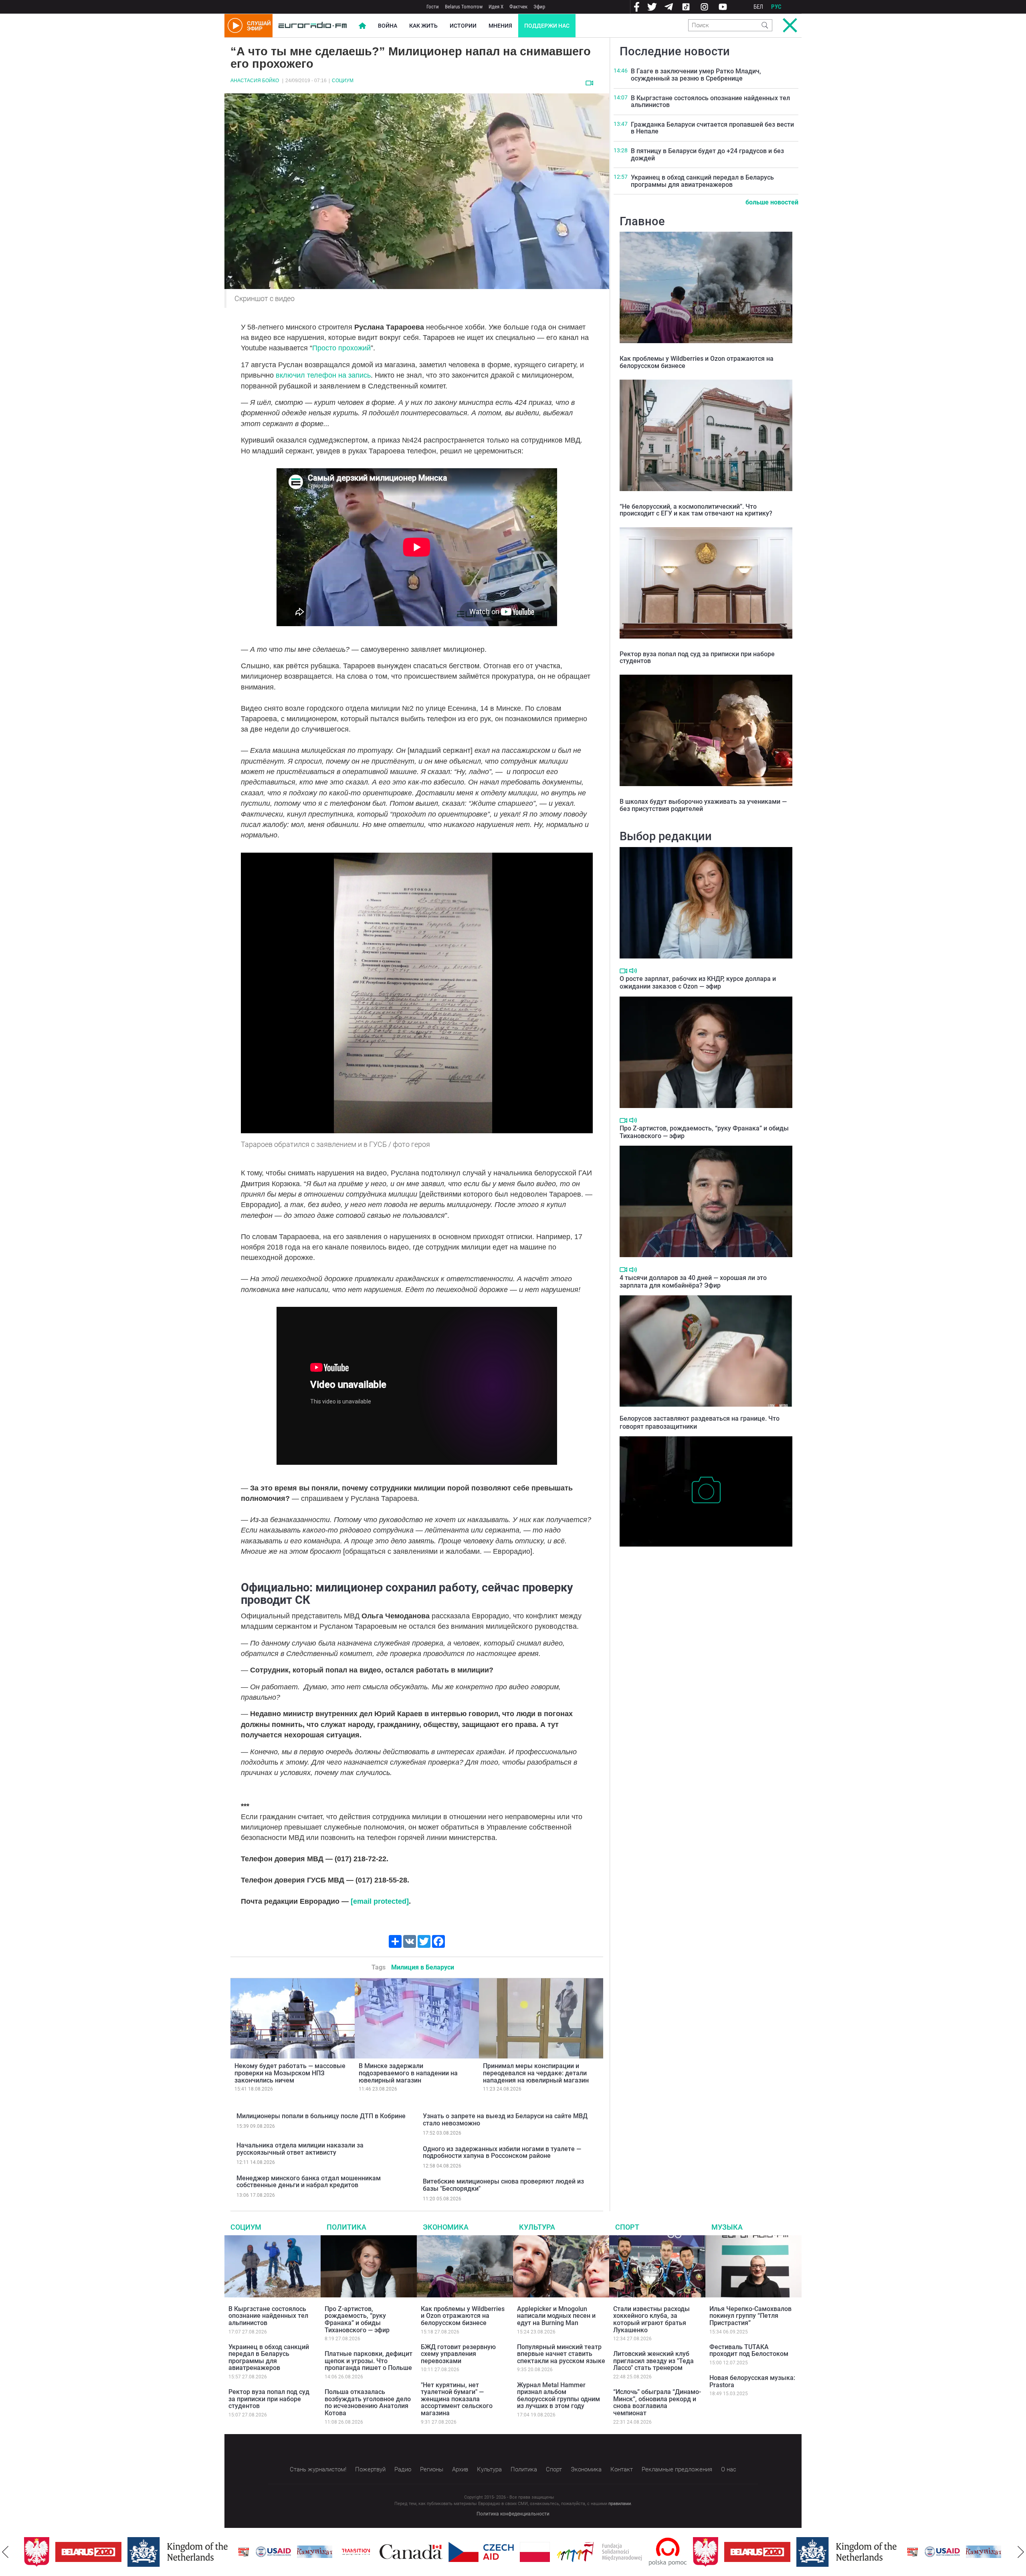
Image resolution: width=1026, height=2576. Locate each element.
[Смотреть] (589, 83)
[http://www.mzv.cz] (283, 2552)
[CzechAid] (408, 2552)
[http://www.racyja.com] (171, 2552)
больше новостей (772, 202)
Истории (463, 26)
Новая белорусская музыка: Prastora (752, 2381)
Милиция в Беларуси (423, 1967)
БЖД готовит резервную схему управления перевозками (458, 2354)
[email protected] (380, 1901)
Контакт (622, 2469)
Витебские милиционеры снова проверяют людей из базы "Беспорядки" (503, 2185)
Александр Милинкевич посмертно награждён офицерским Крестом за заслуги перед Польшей (705, 1559)
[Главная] (313, 26)
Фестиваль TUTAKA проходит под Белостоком (749, 2351)
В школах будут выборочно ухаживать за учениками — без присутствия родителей (703, 805)
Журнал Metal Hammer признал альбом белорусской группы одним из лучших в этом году (558, 2396)
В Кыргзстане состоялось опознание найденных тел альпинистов (710, 102)
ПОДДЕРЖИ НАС (547, 26)
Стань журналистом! (318, 2469)
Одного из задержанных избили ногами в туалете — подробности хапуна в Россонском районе (502, 2152)
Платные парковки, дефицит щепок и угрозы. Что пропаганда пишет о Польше (369, 2361)
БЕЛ (758, 7)
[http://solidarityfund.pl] (526, 2552)
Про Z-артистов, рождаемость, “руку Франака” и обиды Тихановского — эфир (357, 2319)
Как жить (423, 26)
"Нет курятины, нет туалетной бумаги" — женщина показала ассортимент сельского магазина (457, 2399)
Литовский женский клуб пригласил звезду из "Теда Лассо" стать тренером (653, 2361)
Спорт (627, 2227)
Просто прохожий (341, 348)
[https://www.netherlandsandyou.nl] (107, 2552)
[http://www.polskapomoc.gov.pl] (595, 2552)
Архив (460, 2469)
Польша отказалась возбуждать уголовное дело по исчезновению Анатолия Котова (368, 2402)
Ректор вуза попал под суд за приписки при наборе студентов (697, 658)
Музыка (727, 2227)
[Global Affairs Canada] (338, 2552)
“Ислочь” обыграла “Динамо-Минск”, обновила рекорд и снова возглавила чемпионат (657, 2402)
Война (388, 26)
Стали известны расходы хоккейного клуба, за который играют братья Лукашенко (651, 2319)
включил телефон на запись (323, 375)
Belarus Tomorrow (464, 7)
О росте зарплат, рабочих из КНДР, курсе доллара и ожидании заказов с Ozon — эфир (698, 983)
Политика (346, 2227)
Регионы (432, 2469)
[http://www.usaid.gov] (200, 2552)
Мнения (500, 26)
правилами (620, 2504)
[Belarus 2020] (684, 2552)
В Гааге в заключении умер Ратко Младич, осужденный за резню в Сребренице (696, 75)
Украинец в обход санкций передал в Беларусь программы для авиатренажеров (702, 181)
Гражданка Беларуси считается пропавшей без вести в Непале (712, 128)
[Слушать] (633, 971)
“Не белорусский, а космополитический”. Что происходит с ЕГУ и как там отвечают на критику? (696, 510)
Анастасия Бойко (255, 81)
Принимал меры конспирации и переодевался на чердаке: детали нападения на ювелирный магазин (536, 2073)
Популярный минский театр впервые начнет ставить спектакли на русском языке (561, 2354)
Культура (537, 2227)
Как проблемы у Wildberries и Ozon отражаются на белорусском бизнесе (697, 362)
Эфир (539, 7)
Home (362, 26)
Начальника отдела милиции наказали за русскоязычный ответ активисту (300, 2149)
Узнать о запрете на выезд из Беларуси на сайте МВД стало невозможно (505, 2120)
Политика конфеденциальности (513, 2514)
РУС (776, 7)
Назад (5, 2552)
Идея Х (496, 7)
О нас (729, 2469)
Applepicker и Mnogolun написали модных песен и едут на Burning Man (556, 2316)
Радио (403, 2469)
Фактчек (518, 7)
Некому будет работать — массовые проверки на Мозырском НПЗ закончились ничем (290, 2073)
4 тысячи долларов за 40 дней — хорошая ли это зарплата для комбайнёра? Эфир (693, 1282)
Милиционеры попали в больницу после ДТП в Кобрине (321, 2116)
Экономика (446, 2227)
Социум (343, 81)
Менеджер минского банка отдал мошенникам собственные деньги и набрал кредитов (309, 2182)
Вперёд (1021, 2552)
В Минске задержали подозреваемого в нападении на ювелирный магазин (408, 2073)
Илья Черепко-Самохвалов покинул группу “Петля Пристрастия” (750, 2316)
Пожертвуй (370, 2469)
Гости (433, 7)
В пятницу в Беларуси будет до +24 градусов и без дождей (707, 155)
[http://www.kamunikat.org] (242, 2552)
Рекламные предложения (677, 2469)
